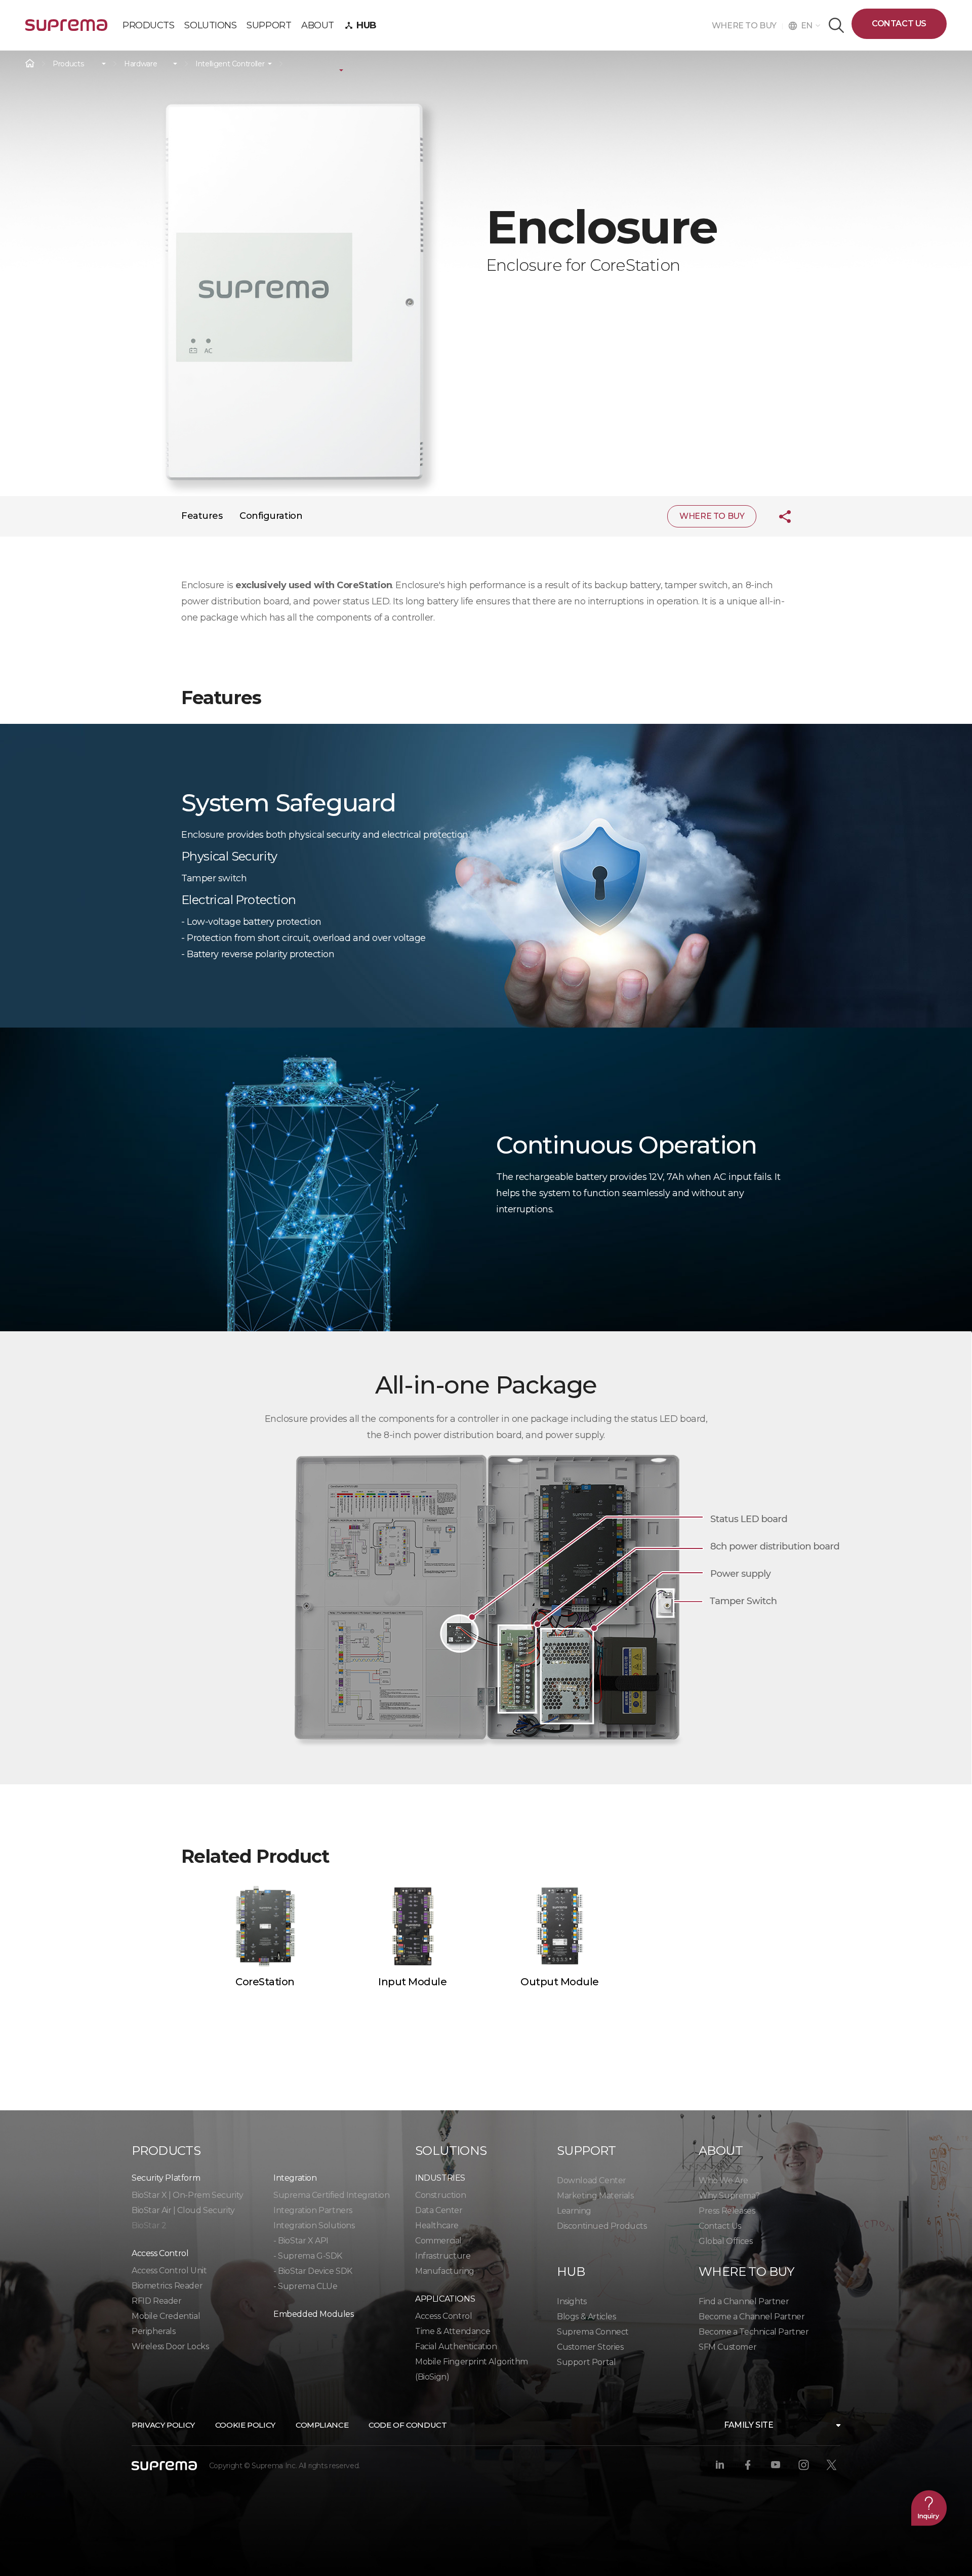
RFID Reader (157, 2301)
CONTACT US (899, 24)
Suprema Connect (593, 2332)
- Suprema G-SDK (308, 2256)
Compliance (322, 2425)
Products (68, 64)
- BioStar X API (301, 2241)
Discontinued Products (602, 2226)
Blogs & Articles (586, 2317)
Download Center (592, 2180)
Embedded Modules (314, 2314)
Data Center (439, 2210)
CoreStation (265, 1982)
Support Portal (586, 2362)
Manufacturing (445, 2271)
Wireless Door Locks (170, 2346)
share (777, 516)
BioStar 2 (149, 2225)
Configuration (271, 516)
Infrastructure (443, 2256)
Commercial (438, 2241)
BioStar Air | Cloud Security (183, 2210)
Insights (572, 2301)
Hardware (140, 64)
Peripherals (154, 2331)
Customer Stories (590, 2347)
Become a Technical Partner (754, 2332)
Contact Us (720, 2226)
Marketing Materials (595, 2196)
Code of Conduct (408, 2425)
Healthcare (437, 2225)
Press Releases (727, 2211)
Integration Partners (313, 2210)
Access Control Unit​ (169, 2271)
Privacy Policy (163, 2425)
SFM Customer (727, 2347)
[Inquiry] (929, 2508)
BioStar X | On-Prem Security (188, 2195)
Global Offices (725, 2241)
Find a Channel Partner (744, 2301)
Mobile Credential (166, 2316)
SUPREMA (66, 29)
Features (202, 516)
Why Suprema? (729, 2196)
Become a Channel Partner (752, 2317)
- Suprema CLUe (305, 2286)
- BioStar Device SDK (313, 2271)
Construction (440, 2195)
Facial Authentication (456, 2346)
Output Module (560, 1982)
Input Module (412, 1982)
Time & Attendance (453, 2331)
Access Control (443, 2316)
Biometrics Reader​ (167, 2286)
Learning (574, 2211)
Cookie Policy (245, 2425)
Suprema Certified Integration (331, 2195)
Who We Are (723, 2180)
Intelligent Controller (230, 64)
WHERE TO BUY (747, 26)
